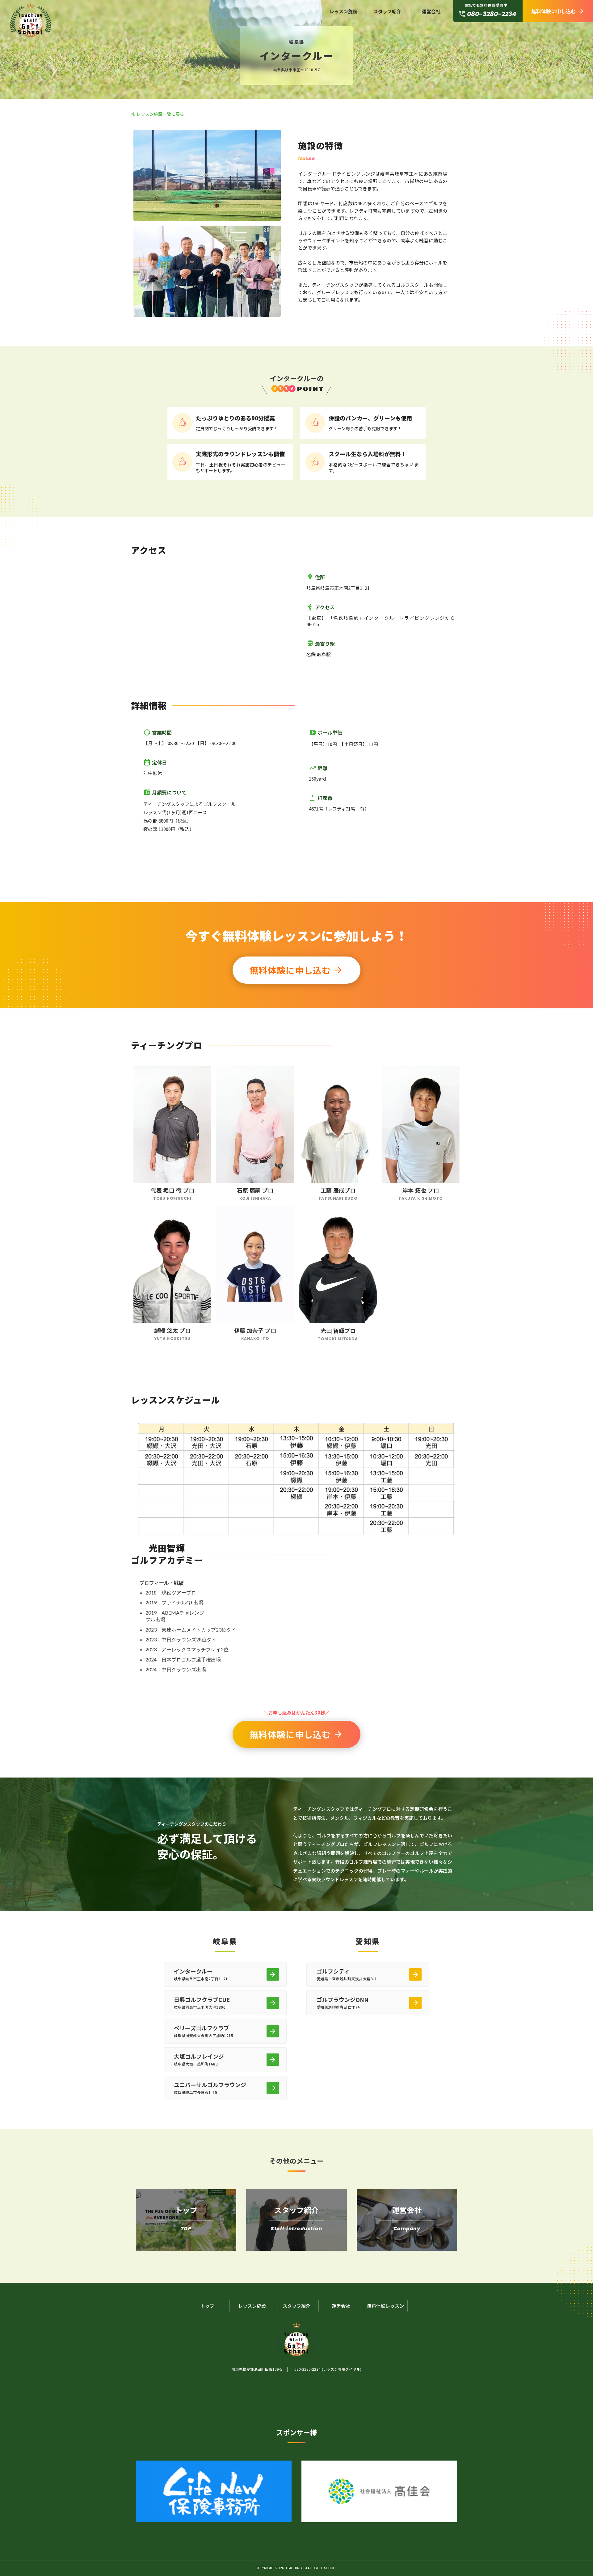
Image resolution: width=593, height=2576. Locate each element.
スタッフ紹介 (387, 11)
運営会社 (431, 11)
